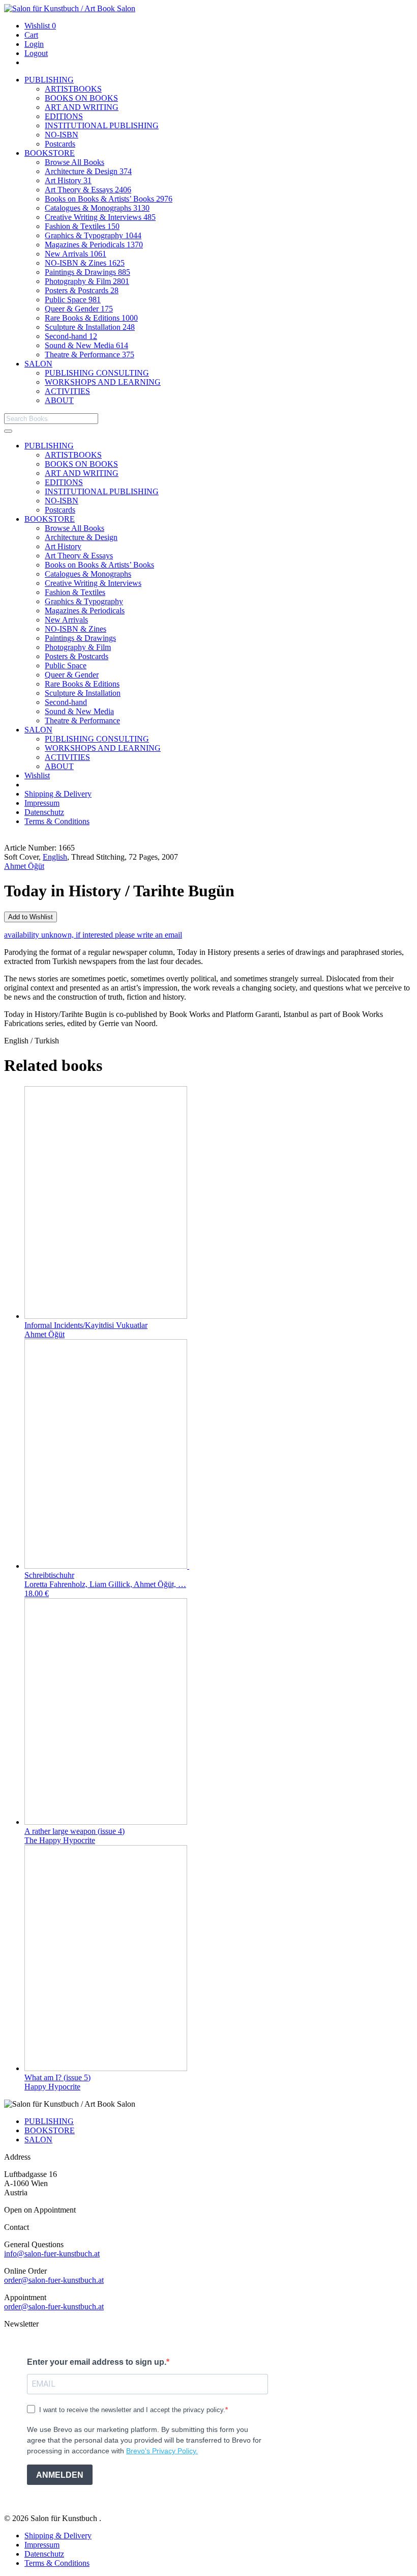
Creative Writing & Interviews (100, 217)
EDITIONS (64, 116)
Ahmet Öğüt (24, 866)
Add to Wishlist (31, 917)
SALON (38, 364)
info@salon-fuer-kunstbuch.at (52, 2254)
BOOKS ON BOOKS (81, 98)
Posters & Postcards (82, 290)
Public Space (73, 300)
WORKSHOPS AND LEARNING (103, 382)
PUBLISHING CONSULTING (97, 373)
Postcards (60, 144)
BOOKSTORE (50, 153)
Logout (36, 53)
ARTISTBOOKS (73, 89)
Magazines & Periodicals (94, 245)
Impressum (42, 803)
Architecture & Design (88, 171)
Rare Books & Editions (91, 318)
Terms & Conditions (57, 821)
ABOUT (59, 400)
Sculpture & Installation (90, 327)
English (55, 857)
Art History (68, 180)
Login (34, 44)
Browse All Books (75, 162)
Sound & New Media (86, 345)
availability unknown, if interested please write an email (93, 935)
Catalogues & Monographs (97, 208)
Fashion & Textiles (82, 226)
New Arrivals (76, 254)
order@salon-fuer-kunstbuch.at (54, 2280)
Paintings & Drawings (87, 272)
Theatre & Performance (90, 355)
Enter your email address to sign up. (97, 2362)
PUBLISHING (49, 80)
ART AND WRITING (82, 107)
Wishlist (40, 26)
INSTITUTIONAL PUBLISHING (102, 125)
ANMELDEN (60, 2475)
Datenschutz (44, 812)
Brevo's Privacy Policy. (162, 2451)
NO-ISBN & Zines (85, 263)
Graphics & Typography (93, 235)
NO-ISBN (62, 135)
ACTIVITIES (67, 391)
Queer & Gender (79, 309)
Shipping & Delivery (58, 794)
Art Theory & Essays (88, 190)
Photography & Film (87, 281)
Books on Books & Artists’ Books (109, 199)
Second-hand (71, 336)
